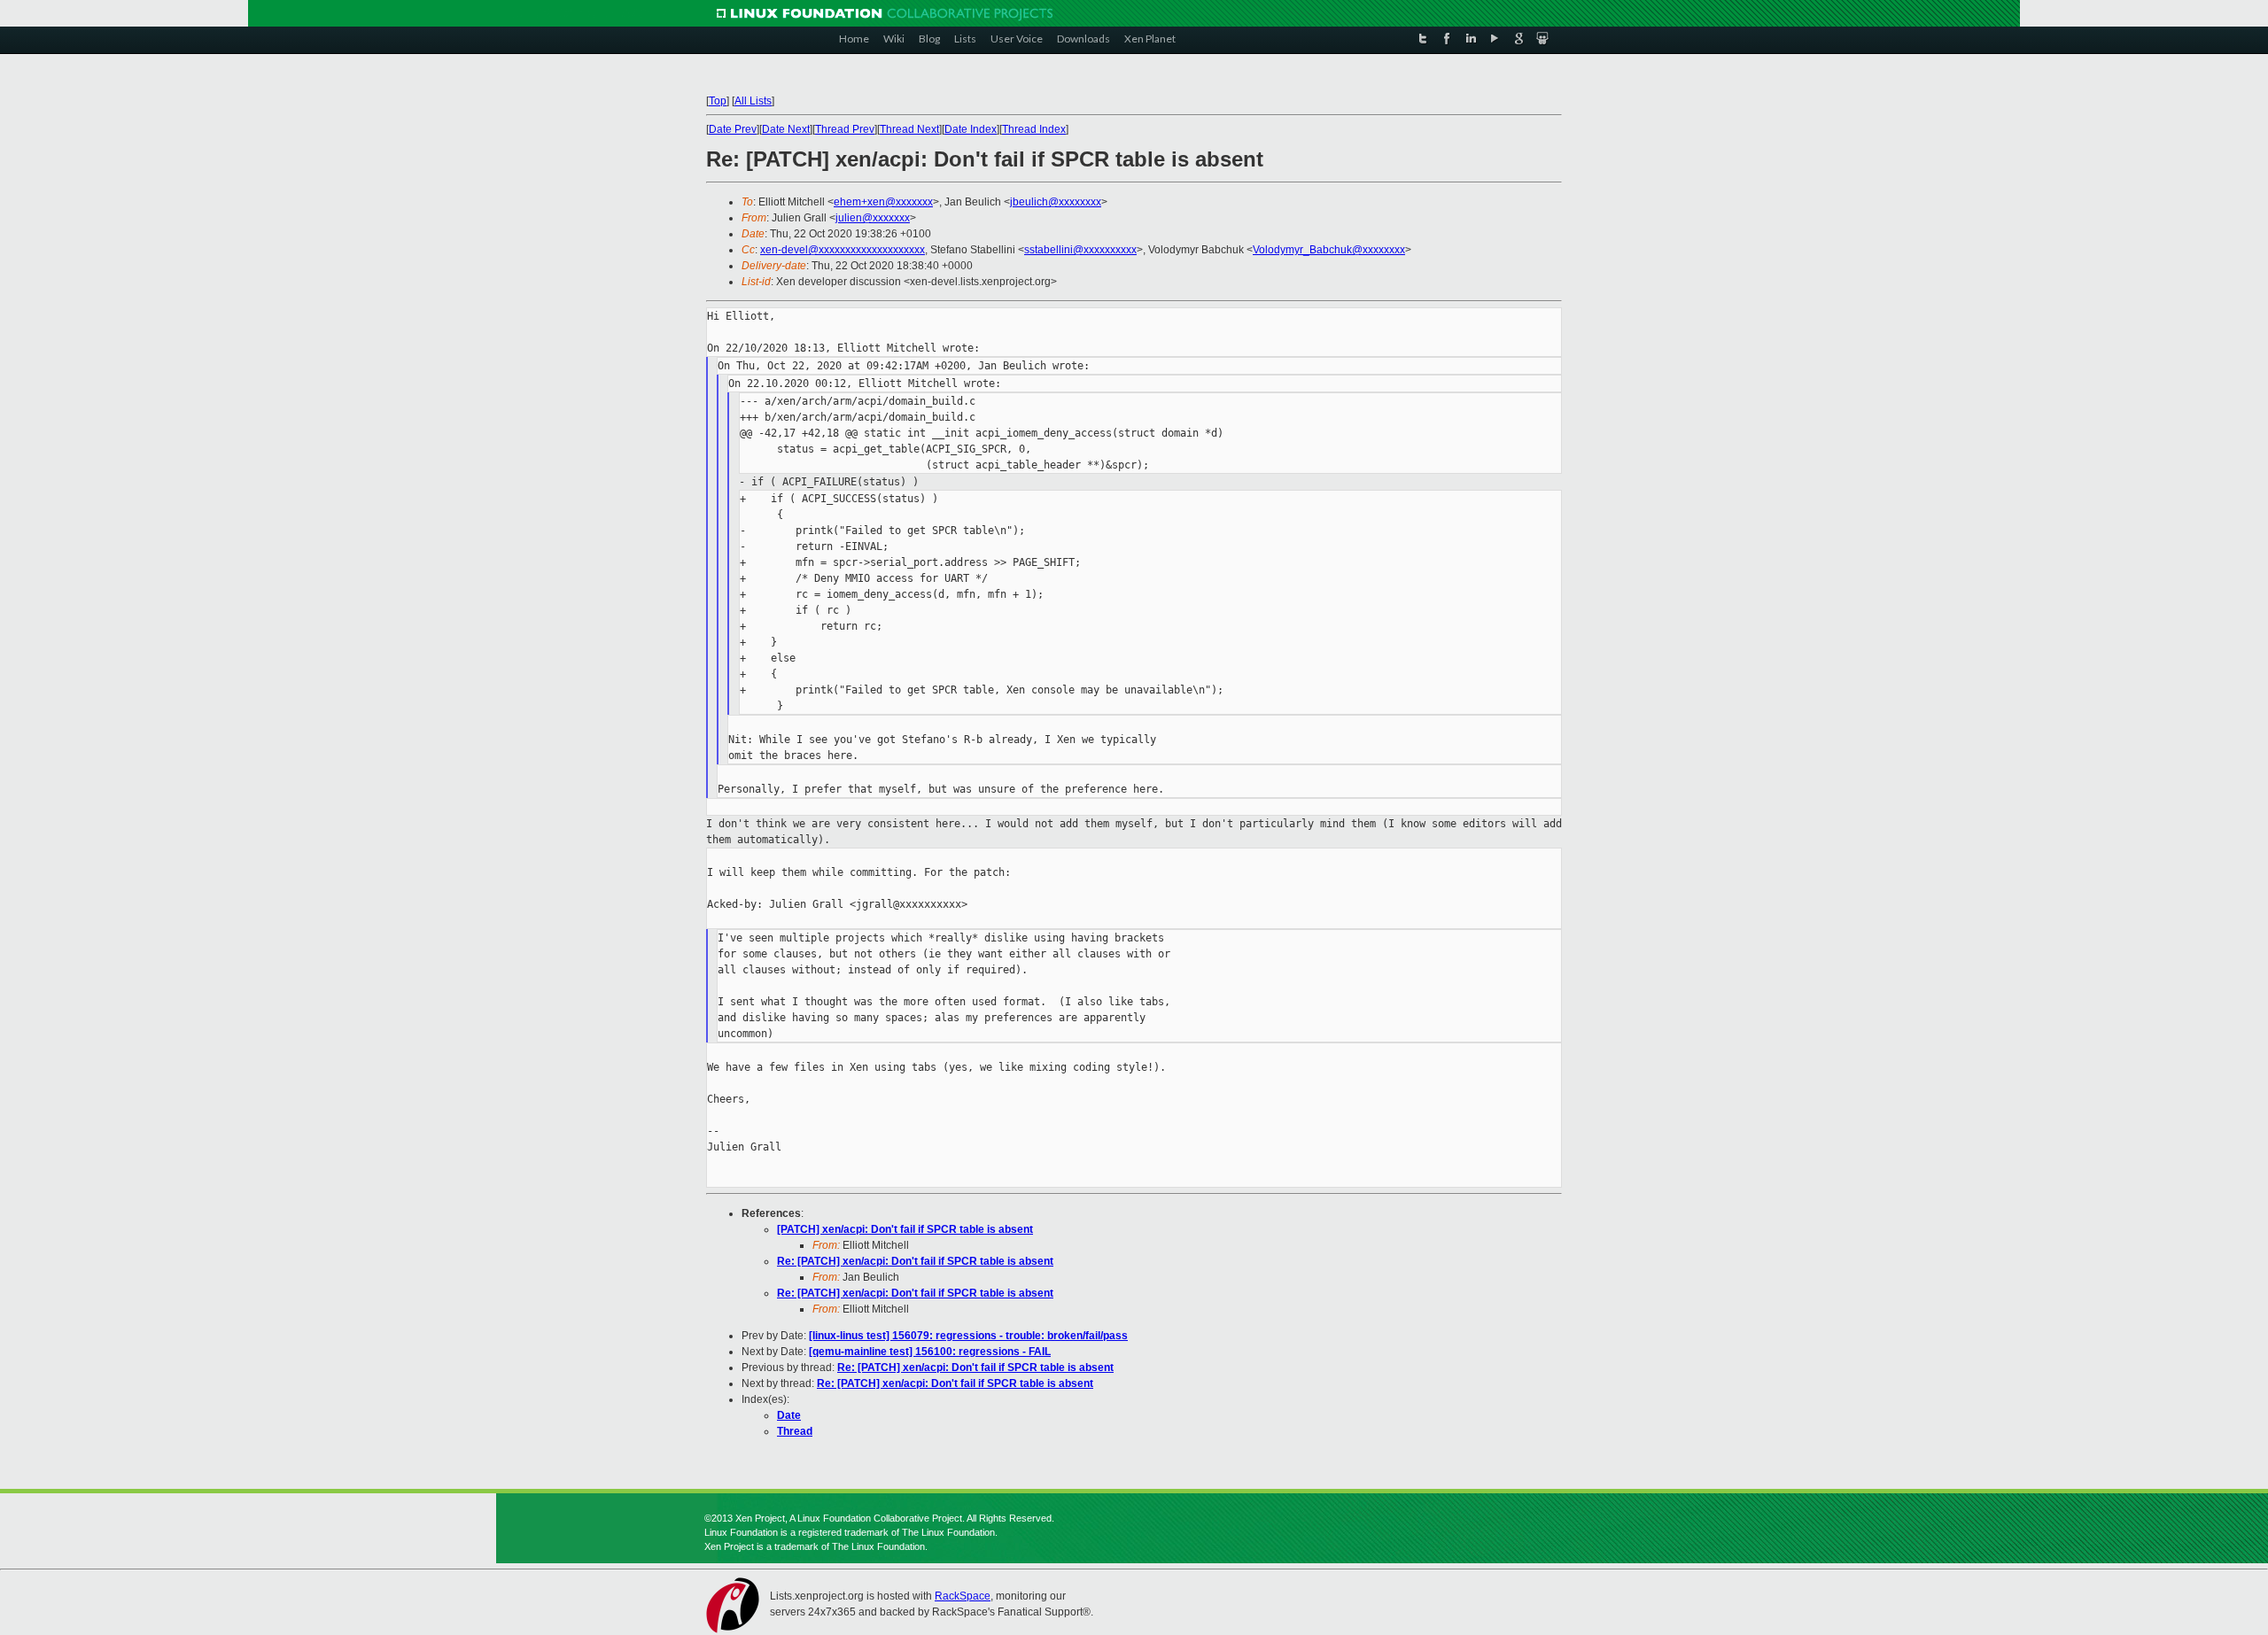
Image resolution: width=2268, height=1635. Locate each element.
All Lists (753, 101)
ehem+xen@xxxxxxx (883, 202)
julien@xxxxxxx (873, 218)
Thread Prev (845, 129)
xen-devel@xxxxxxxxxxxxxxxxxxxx (843, 250)
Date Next (786, 129)
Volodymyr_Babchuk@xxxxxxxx (1329, 250)
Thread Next (909, 129)
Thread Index (1034, 129)
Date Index (971, 129)
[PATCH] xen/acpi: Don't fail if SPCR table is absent (905, 1229)
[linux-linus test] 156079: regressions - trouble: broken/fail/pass (968, 1336)
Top (718, 101)
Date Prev (733, 129)
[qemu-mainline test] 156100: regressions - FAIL (930, 1352)
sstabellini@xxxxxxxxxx (1080, 250)
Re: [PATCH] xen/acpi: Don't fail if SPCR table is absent (915, 1261)
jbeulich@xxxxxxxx (1056, 202)
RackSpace (963, 1596)
